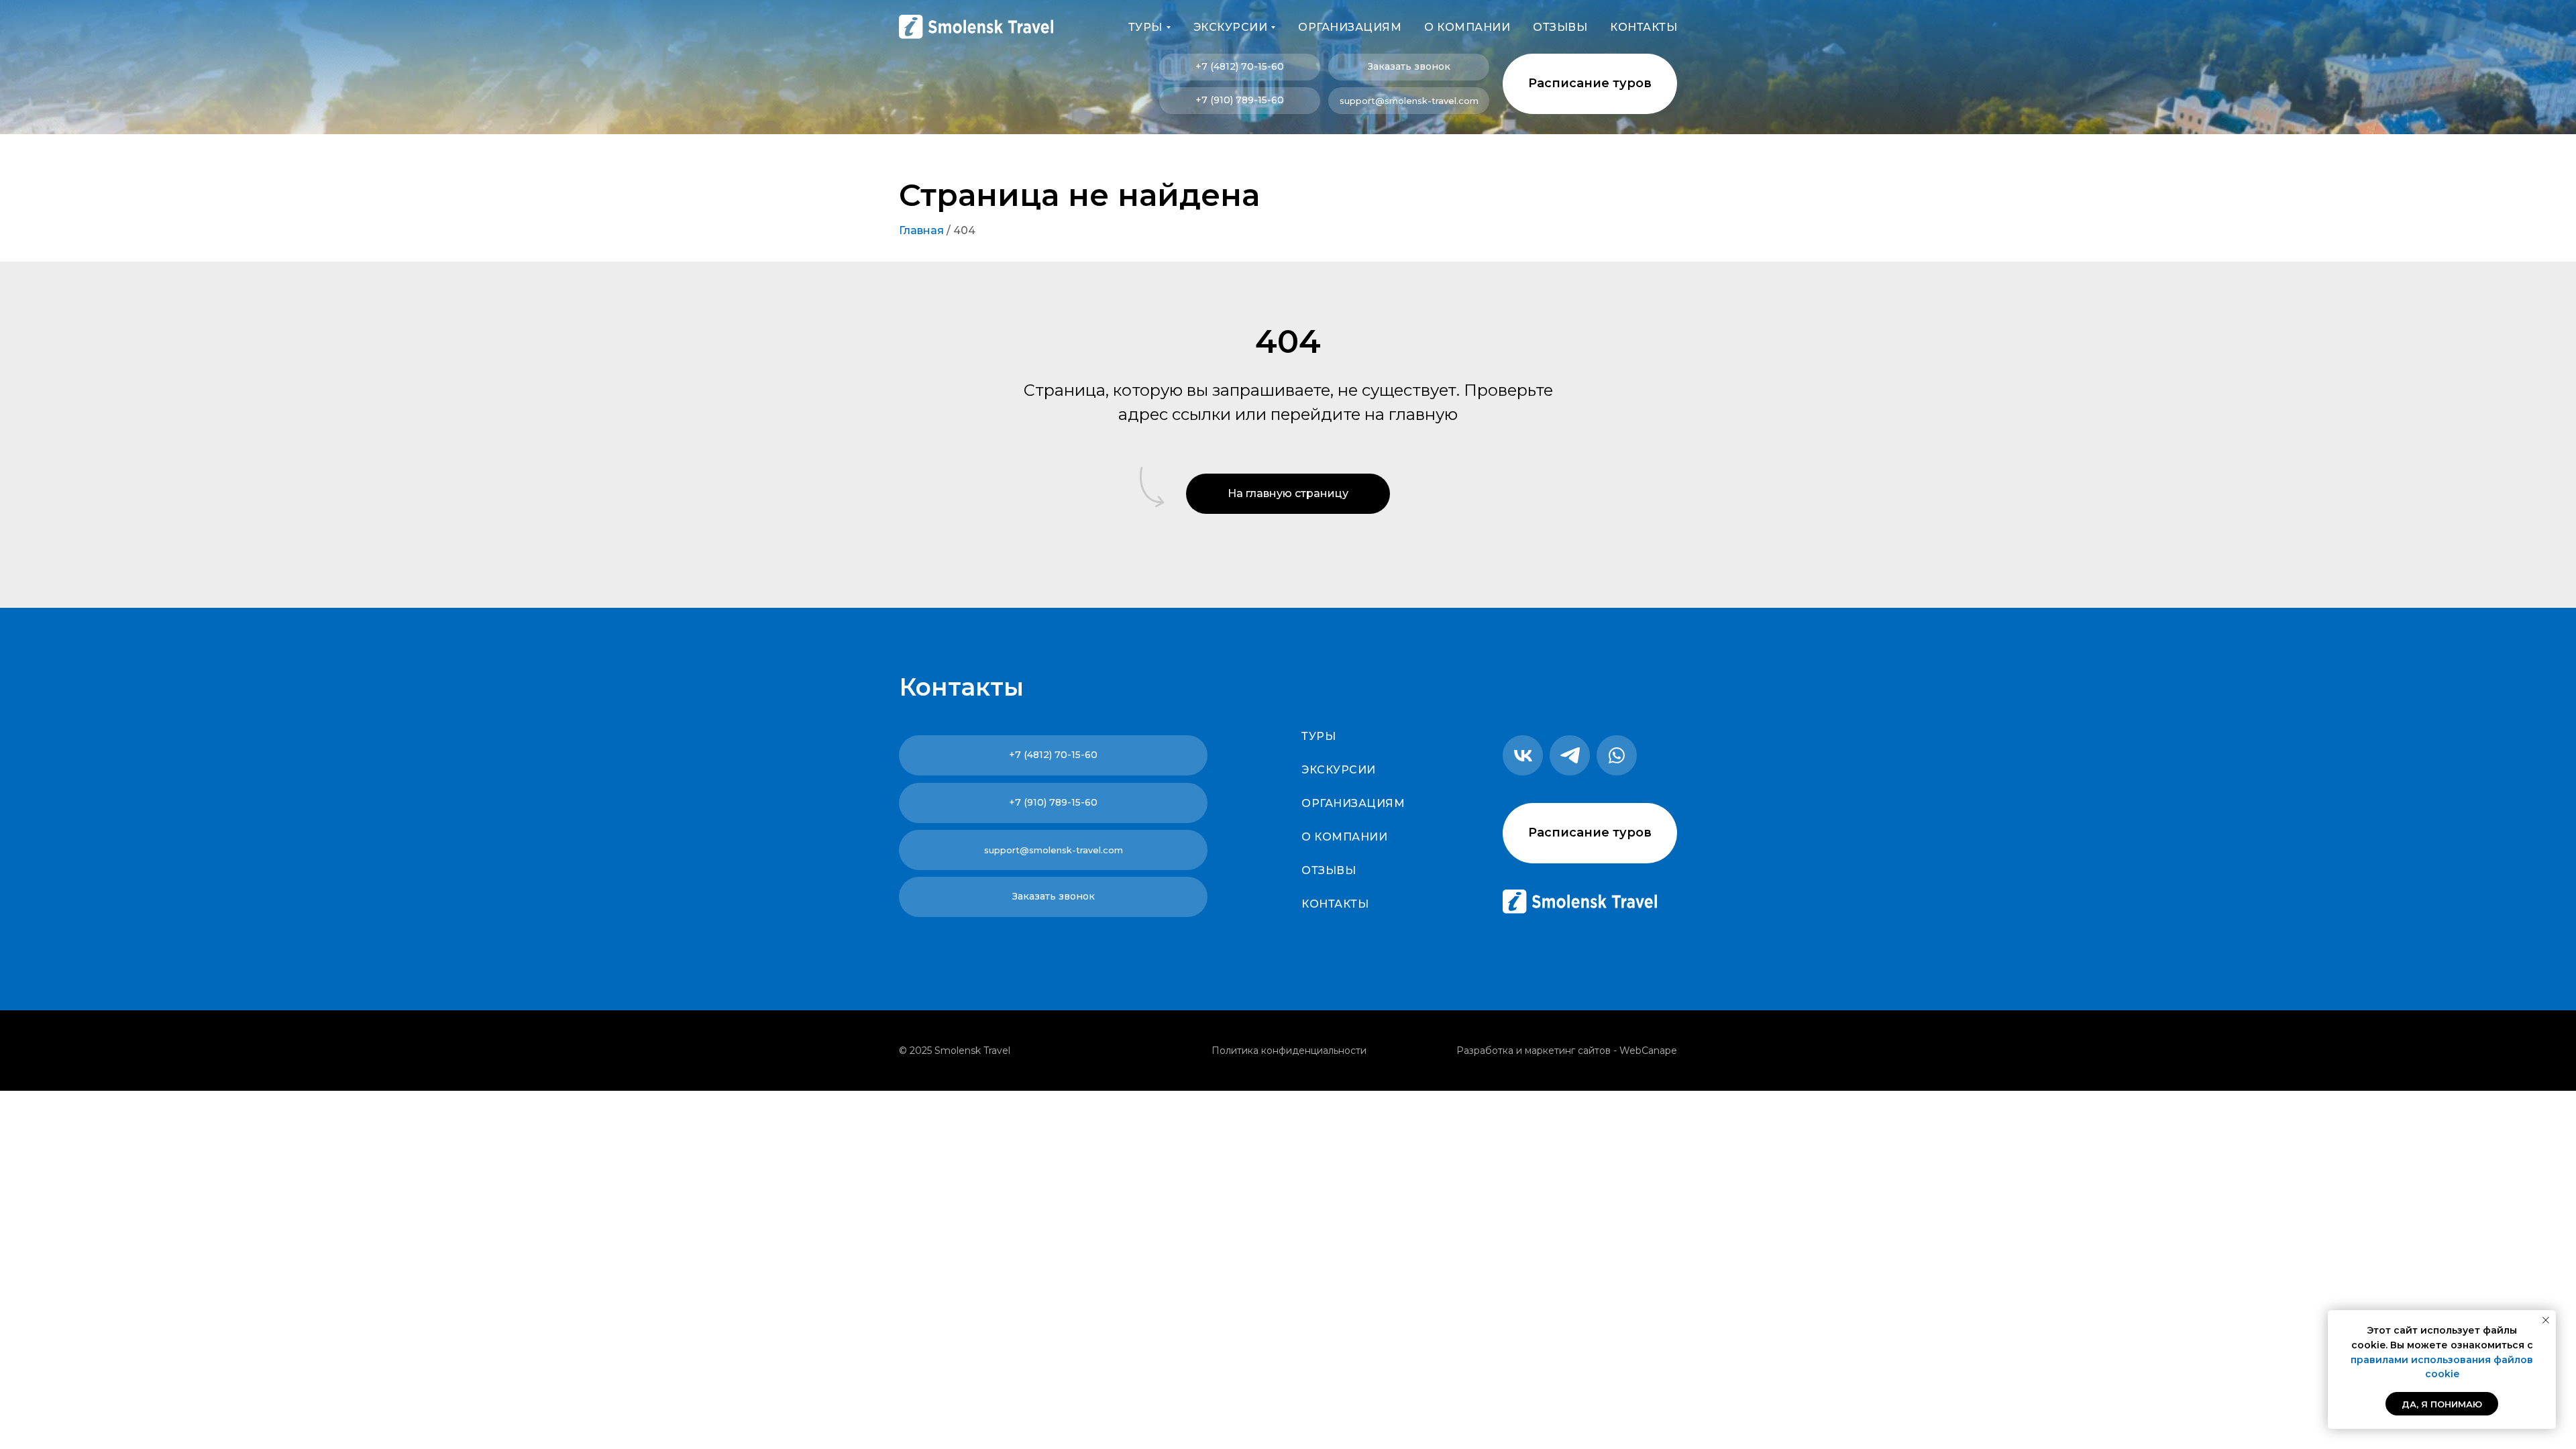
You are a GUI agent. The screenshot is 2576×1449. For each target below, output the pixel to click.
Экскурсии (1339, 770)
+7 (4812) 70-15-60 (1240, 66)
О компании (1467, 27)
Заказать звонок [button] (1409, 66)
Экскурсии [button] (1231, 27)
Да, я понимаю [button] (2442, 1404)
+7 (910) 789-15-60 (1240, 100)
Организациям (1350, 27)
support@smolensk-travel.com (1409, 101)
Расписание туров (1590, 83)
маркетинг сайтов (1568, 1051)
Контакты (1644, 27)
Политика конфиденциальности (1289, 1051)
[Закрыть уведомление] (2546, 1320)
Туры (1319, 736)
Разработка (1485, 1051)
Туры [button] (1145, 27)
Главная (921, 230)
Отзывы (1560, 27)
